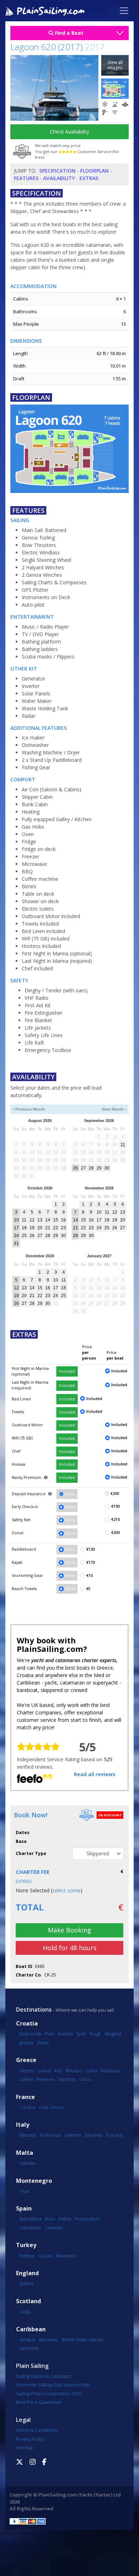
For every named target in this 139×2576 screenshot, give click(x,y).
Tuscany (114, 2135)
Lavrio (45, 2071)
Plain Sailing (32, 2366)
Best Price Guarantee (39, 2402)
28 (91, 1168)
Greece (26, 2060)
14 (48, 1220)
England (27, 2273)
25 (24, 1236)
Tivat (24, 2191)
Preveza (45, 2079)
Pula (50, 2034)
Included (67, 1371)
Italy (23, 2125)
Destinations (34, 2010)
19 (32, 1228)
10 (16, 1220)
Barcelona (30, 2219)
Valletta (27, 2163)
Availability (59, 178)
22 (56, 1228)
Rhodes (74, 2071)
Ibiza (50, 2219)
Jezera (26, 2043)
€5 (88, 1589)
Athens (27, 2071)
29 (99, 1168)
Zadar (43, 2043)
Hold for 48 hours (70, 1948)
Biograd (113, 2034)
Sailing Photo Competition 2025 (49, 2393)
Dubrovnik (30, 2034)
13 (40, 1220)
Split (81, 2034)
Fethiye (27, 2256)
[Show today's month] (67, 1109)
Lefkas (26, 2079)
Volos (85, 2079)
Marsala (28, 2135)
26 (76, 1168)
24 (16, 1236)
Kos (58, 2071)
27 (83, 1168)
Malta (25, 2153)
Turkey (26, 2245)
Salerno (73, 2135)
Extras (89, 178)
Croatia (27, 2024)
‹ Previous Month (29, 1109)
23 (63, 1228)
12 (32, 1220)
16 (63, 1220)
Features (26, 178)
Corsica (27, 2107)
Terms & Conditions (37, 2430)
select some (66, 1890)
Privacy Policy (30, 2439)
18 (24, 1228)
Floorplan (94, 171)
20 (40, 1228)
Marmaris (66, 2256)
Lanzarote (30, 2228)
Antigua (27, 2339)
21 (48, 1228)
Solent (27, 2283)
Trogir (95, 2034)
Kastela (65, 2034)
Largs (25, 2311)
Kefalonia (111, 2071)
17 (16, 1228)
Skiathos (67, 2079)
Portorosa (50, 2135)
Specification (57, 171)
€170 (91, 1562)
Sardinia (93, 2135)
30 (107, 1168)
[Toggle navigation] (124, 11)
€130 (91, 1549)
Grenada (29, 2348)
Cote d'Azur (51, 2107)
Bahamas (48, 2339)
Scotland (29, 2301)
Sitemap (25, 2447)
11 (123, 1145)
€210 (115, 1519)
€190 (115, 1506)
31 (16, 1243)
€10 (89, 1576)
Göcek (45, 2256)
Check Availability (69, 132)
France (25, 2097)
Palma (65, 2219)
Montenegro (34, 2181)
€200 (115, 1493)
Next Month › (114, 1109)
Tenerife (54, 2228)
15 (56, 1220)
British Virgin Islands (83, 2339)
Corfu (91, 2071)
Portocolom (87, 2219)
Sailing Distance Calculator (44, 2376)
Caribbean (31, 2329)
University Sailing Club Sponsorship (53, 2385)
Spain (24, 2209)
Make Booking (69, 1930)
